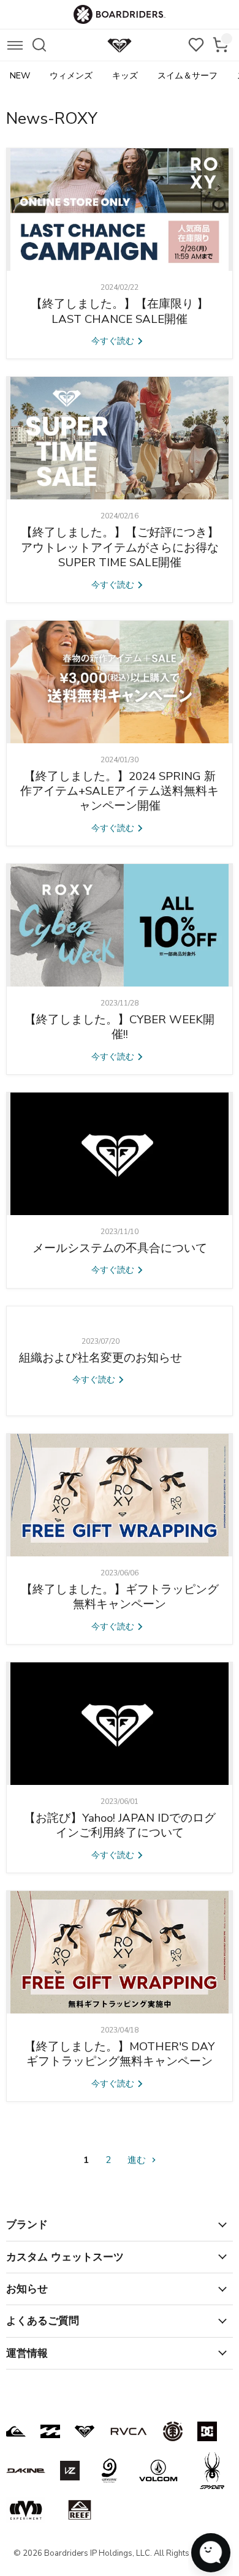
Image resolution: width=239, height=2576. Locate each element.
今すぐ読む (114, 341)
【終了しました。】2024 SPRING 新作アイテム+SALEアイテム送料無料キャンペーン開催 (120, 791)
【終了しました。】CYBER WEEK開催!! (120, 1027)
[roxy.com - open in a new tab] (85, 2431)
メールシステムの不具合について (120, 1248)
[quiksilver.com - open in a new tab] (16, 2431)
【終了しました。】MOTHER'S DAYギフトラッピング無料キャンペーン (120, 2054)
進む (138, 2160)
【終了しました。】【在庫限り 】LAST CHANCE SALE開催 (120, 311)
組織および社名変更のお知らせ (101, 1358)
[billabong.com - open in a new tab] (50, 2431)
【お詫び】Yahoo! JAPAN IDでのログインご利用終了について (120, 1825)
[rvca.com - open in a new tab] (129, 2431)
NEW (20, 76)
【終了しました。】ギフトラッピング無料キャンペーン (120, 1597)
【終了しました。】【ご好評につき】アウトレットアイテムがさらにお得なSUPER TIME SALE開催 (120, 547)
